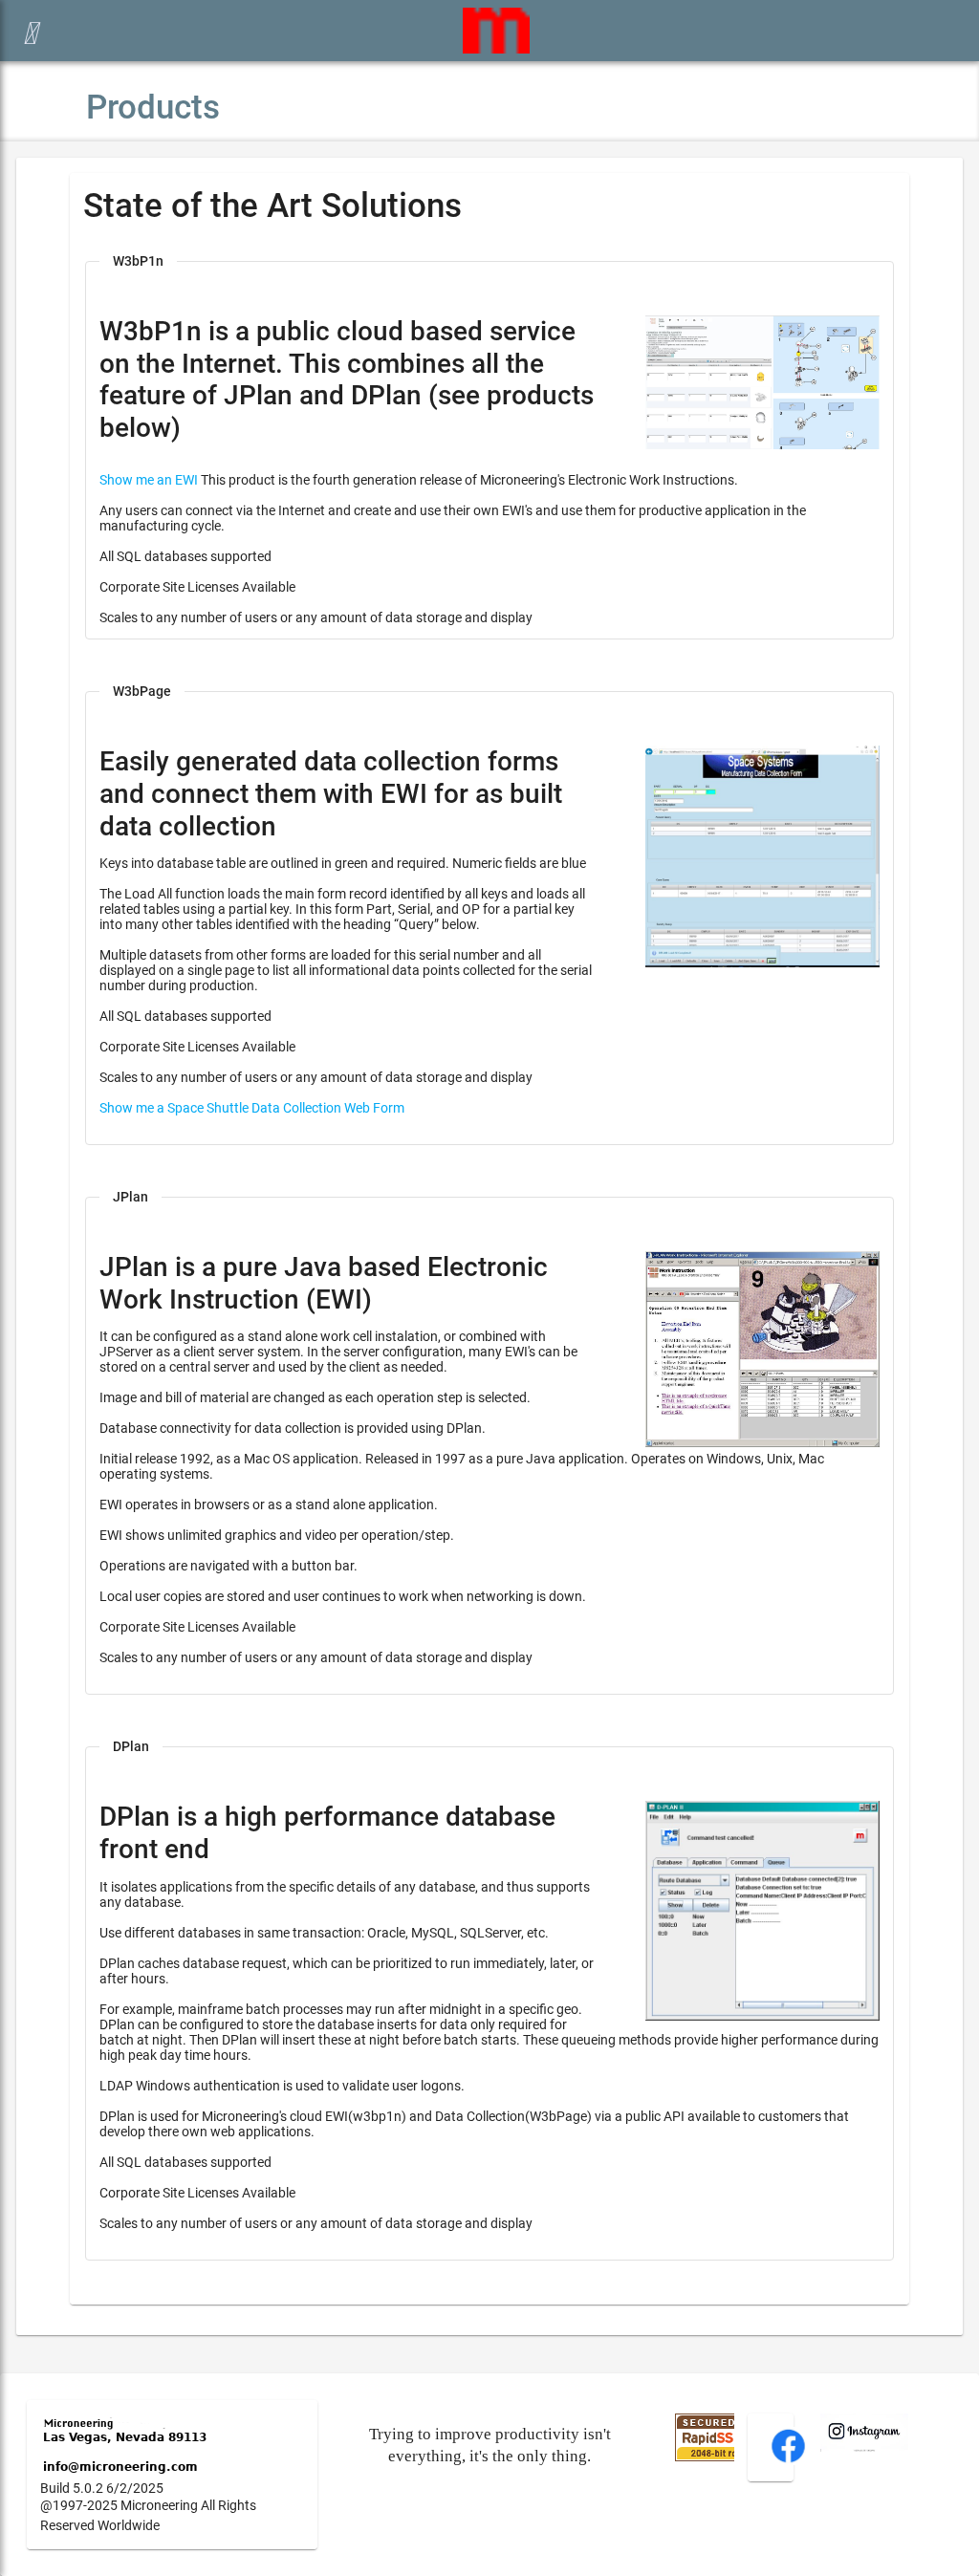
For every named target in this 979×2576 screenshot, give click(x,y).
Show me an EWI (149, 480)
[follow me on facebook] (788, 2460)
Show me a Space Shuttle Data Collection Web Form (252, 1108)
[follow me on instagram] (864, 2447)
